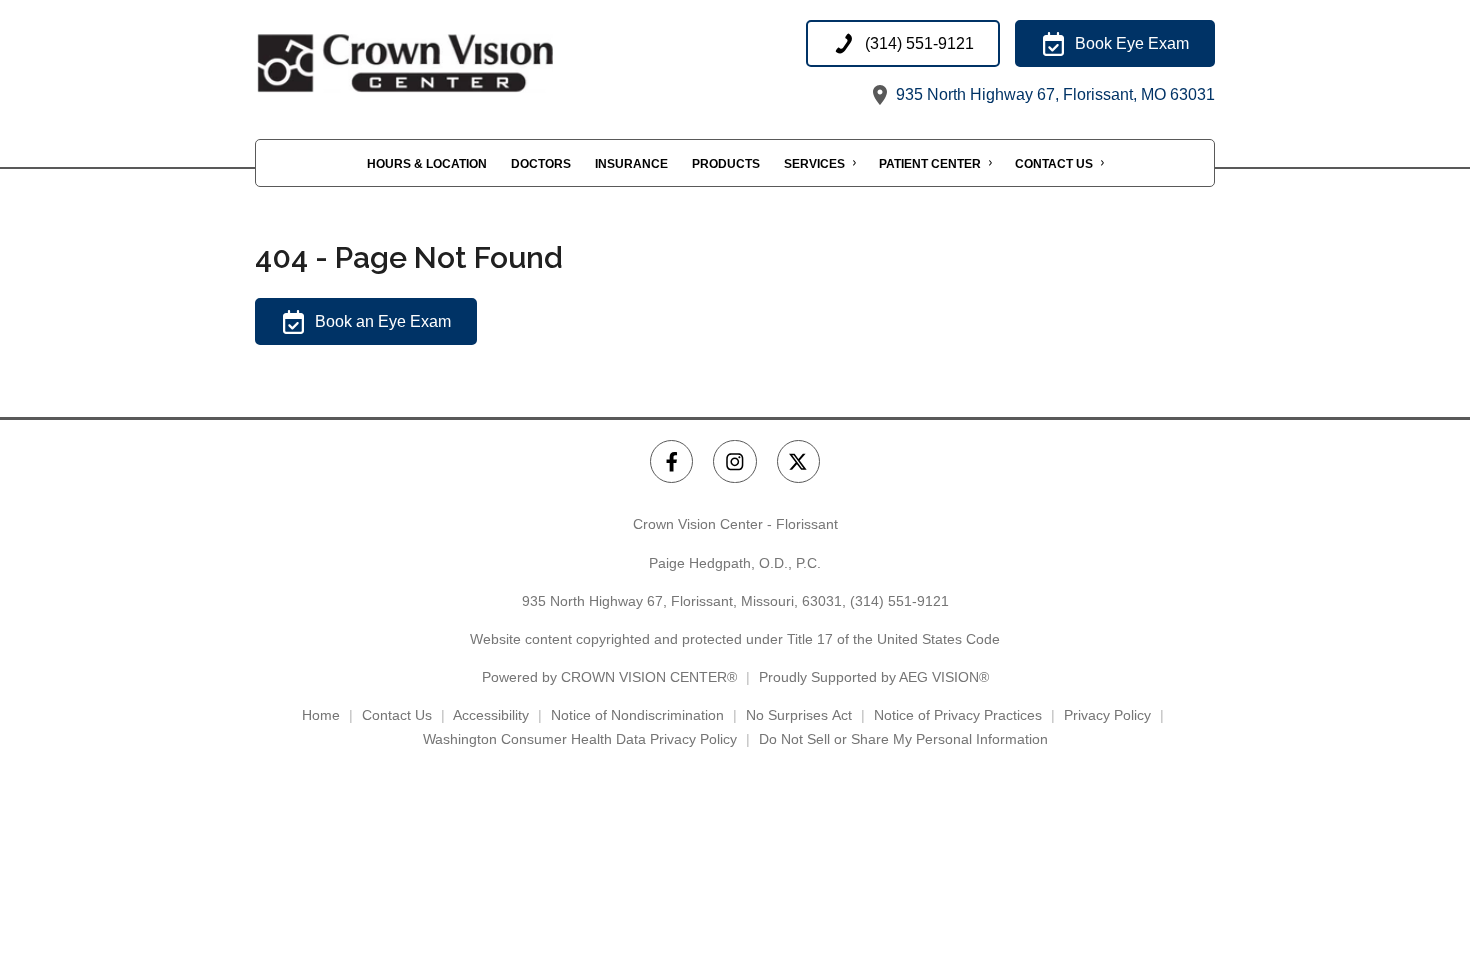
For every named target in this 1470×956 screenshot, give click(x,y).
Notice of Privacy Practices (958, 715)
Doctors (541, 164)
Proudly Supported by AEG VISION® (874, 677)
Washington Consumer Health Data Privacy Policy (580, 739)
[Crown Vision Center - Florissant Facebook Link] (671, 461)
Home (321, 715)
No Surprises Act (799, 715)
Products (726, 164)
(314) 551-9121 (899, 601)
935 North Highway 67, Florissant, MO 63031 (1053, 94)
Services (814, 164)
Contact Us (1054, 164)
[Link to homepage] (455, 64)
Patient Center (930, 164)
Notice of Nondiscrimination (637, 715)
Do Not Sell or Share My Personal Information (903, 739)
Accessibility (491, 715)
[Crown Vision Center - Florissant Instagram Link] (734, 461)
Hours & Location (427, 164)
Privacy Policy (1107, 715)
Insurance (631, 164)
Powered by (609, 677)
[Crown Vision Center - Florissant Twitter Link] (798, 461)
